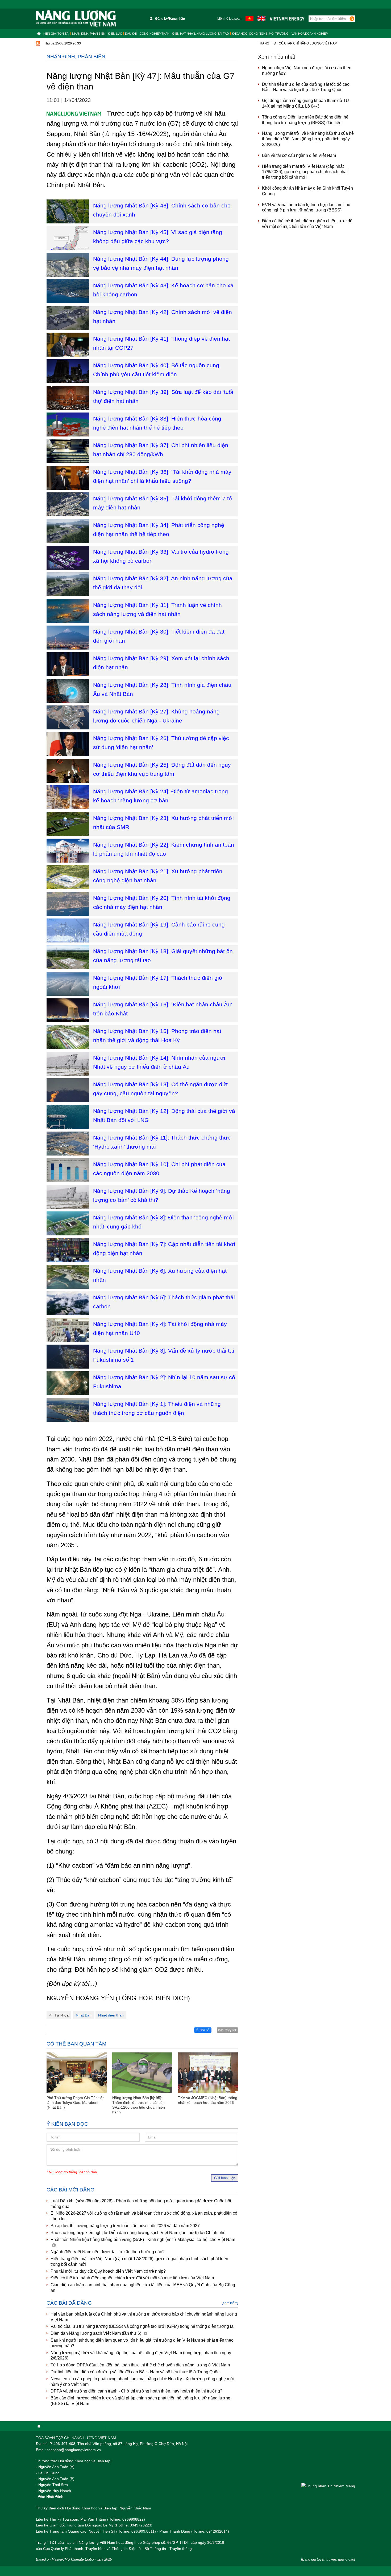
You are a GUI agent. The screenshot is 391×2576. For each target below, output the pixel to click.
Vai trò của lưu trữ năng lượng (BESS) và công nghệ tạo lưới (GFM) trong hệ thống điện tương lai (143, 2326)
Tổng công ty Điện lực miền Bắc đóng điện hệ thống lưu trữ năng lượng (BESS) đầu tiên (305, 120)
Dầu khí (131, 34)
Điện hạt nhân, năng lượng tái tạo (201, 34)
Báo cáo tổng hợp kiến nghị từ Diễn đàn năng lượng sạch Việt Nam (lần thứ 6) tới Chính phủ (138, 2233)
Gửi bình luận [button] (225, 2178)
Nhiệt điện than (111, 2015)
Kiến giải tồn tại (56, 34)
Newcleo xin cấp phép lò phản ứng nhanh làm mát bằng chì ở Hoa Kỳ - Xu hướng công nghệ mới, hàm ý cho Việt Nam (143, 2382)
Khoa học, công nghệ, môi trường (260, 34)
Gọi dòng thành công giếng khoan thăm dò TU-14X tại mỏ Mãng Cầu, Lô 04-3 (306, 103)
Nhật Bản (84, 2015)
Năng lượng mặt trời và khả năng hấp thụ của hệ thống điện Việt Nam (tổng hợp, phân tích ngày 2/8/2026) (141, 2355)
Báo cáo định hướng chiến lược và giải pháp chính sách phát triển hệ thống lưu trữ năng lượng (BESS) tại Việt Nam (140, 2401)
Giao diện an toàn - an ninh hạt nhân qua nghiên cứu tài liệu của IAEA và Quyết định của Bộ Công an (143, 2288)
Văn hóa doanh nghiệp (310, 34)
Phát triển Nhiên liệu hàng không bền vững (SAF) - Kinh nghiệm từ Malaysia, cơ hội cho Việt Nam (143, 2240)
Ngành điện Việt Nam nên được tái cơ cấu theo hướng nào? (108, 2252)
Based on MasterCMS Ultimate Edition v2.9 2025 (74, 2559)
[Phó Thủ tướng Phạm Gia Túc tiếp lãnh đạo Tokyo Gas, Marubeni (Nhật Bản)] (77, 2073)
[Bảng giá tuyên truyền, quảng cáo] (328, 2559)
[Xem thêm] (230, 2303)
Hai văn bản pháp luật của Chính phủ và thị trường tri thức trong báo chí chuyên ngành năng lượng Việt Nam (144, 2317)
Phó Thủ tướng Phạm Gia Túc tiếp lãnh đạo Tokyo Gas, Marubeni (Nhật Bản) (76, 2103)
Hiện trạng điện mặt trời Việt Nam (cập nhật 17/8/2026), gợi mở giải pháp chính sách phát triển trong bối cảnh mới (139, 2261)
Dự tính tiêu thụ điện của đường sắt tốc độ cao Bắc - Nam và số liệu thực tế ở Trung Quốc (135, 2372)
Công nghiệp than (155, 34)
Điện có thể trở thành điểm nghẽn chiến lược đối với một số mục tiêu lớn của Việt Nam (132, 2278)
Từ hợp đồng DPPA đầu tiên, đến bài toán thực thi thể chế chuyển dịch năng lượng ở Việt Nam (140, 2365)
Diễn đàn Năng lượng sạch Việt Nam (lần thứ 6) (96, 2333)
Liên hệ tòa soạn (229, 19)
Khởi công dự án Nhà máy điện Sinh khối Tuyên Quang (307, 191)
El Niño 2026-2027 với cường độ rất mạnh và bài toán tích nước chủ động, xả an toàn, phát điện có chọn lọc (144, 2216)
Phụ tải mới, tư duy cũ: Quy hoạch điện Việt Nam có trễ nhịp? (108, 2271)
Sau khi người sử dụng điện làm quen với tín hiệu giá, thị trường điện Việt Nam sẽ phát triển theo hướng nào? (142, 2343)
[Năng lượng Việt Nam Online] (76, 19)
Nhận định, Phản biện (89, 34)
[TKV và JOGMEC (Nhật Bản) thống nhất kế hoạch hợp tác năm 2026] (208, 2073)
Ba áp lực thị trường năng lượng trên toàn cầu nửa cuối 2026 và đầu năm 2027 (125, 2226)
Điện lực (115, 34)
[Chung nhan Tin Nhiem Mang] (328, 2486)
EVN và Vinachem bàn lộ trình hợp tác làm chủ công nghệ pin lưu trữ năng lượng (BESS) (306, 207)
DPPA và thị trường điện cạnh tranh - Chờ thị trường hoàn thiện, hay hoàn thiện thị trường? (136, 2391)
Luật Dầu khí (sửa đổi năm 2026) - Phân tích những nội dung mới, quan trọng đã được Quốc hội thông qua (141, 2204)
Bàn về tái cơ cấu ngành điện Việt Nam (299, 155)
